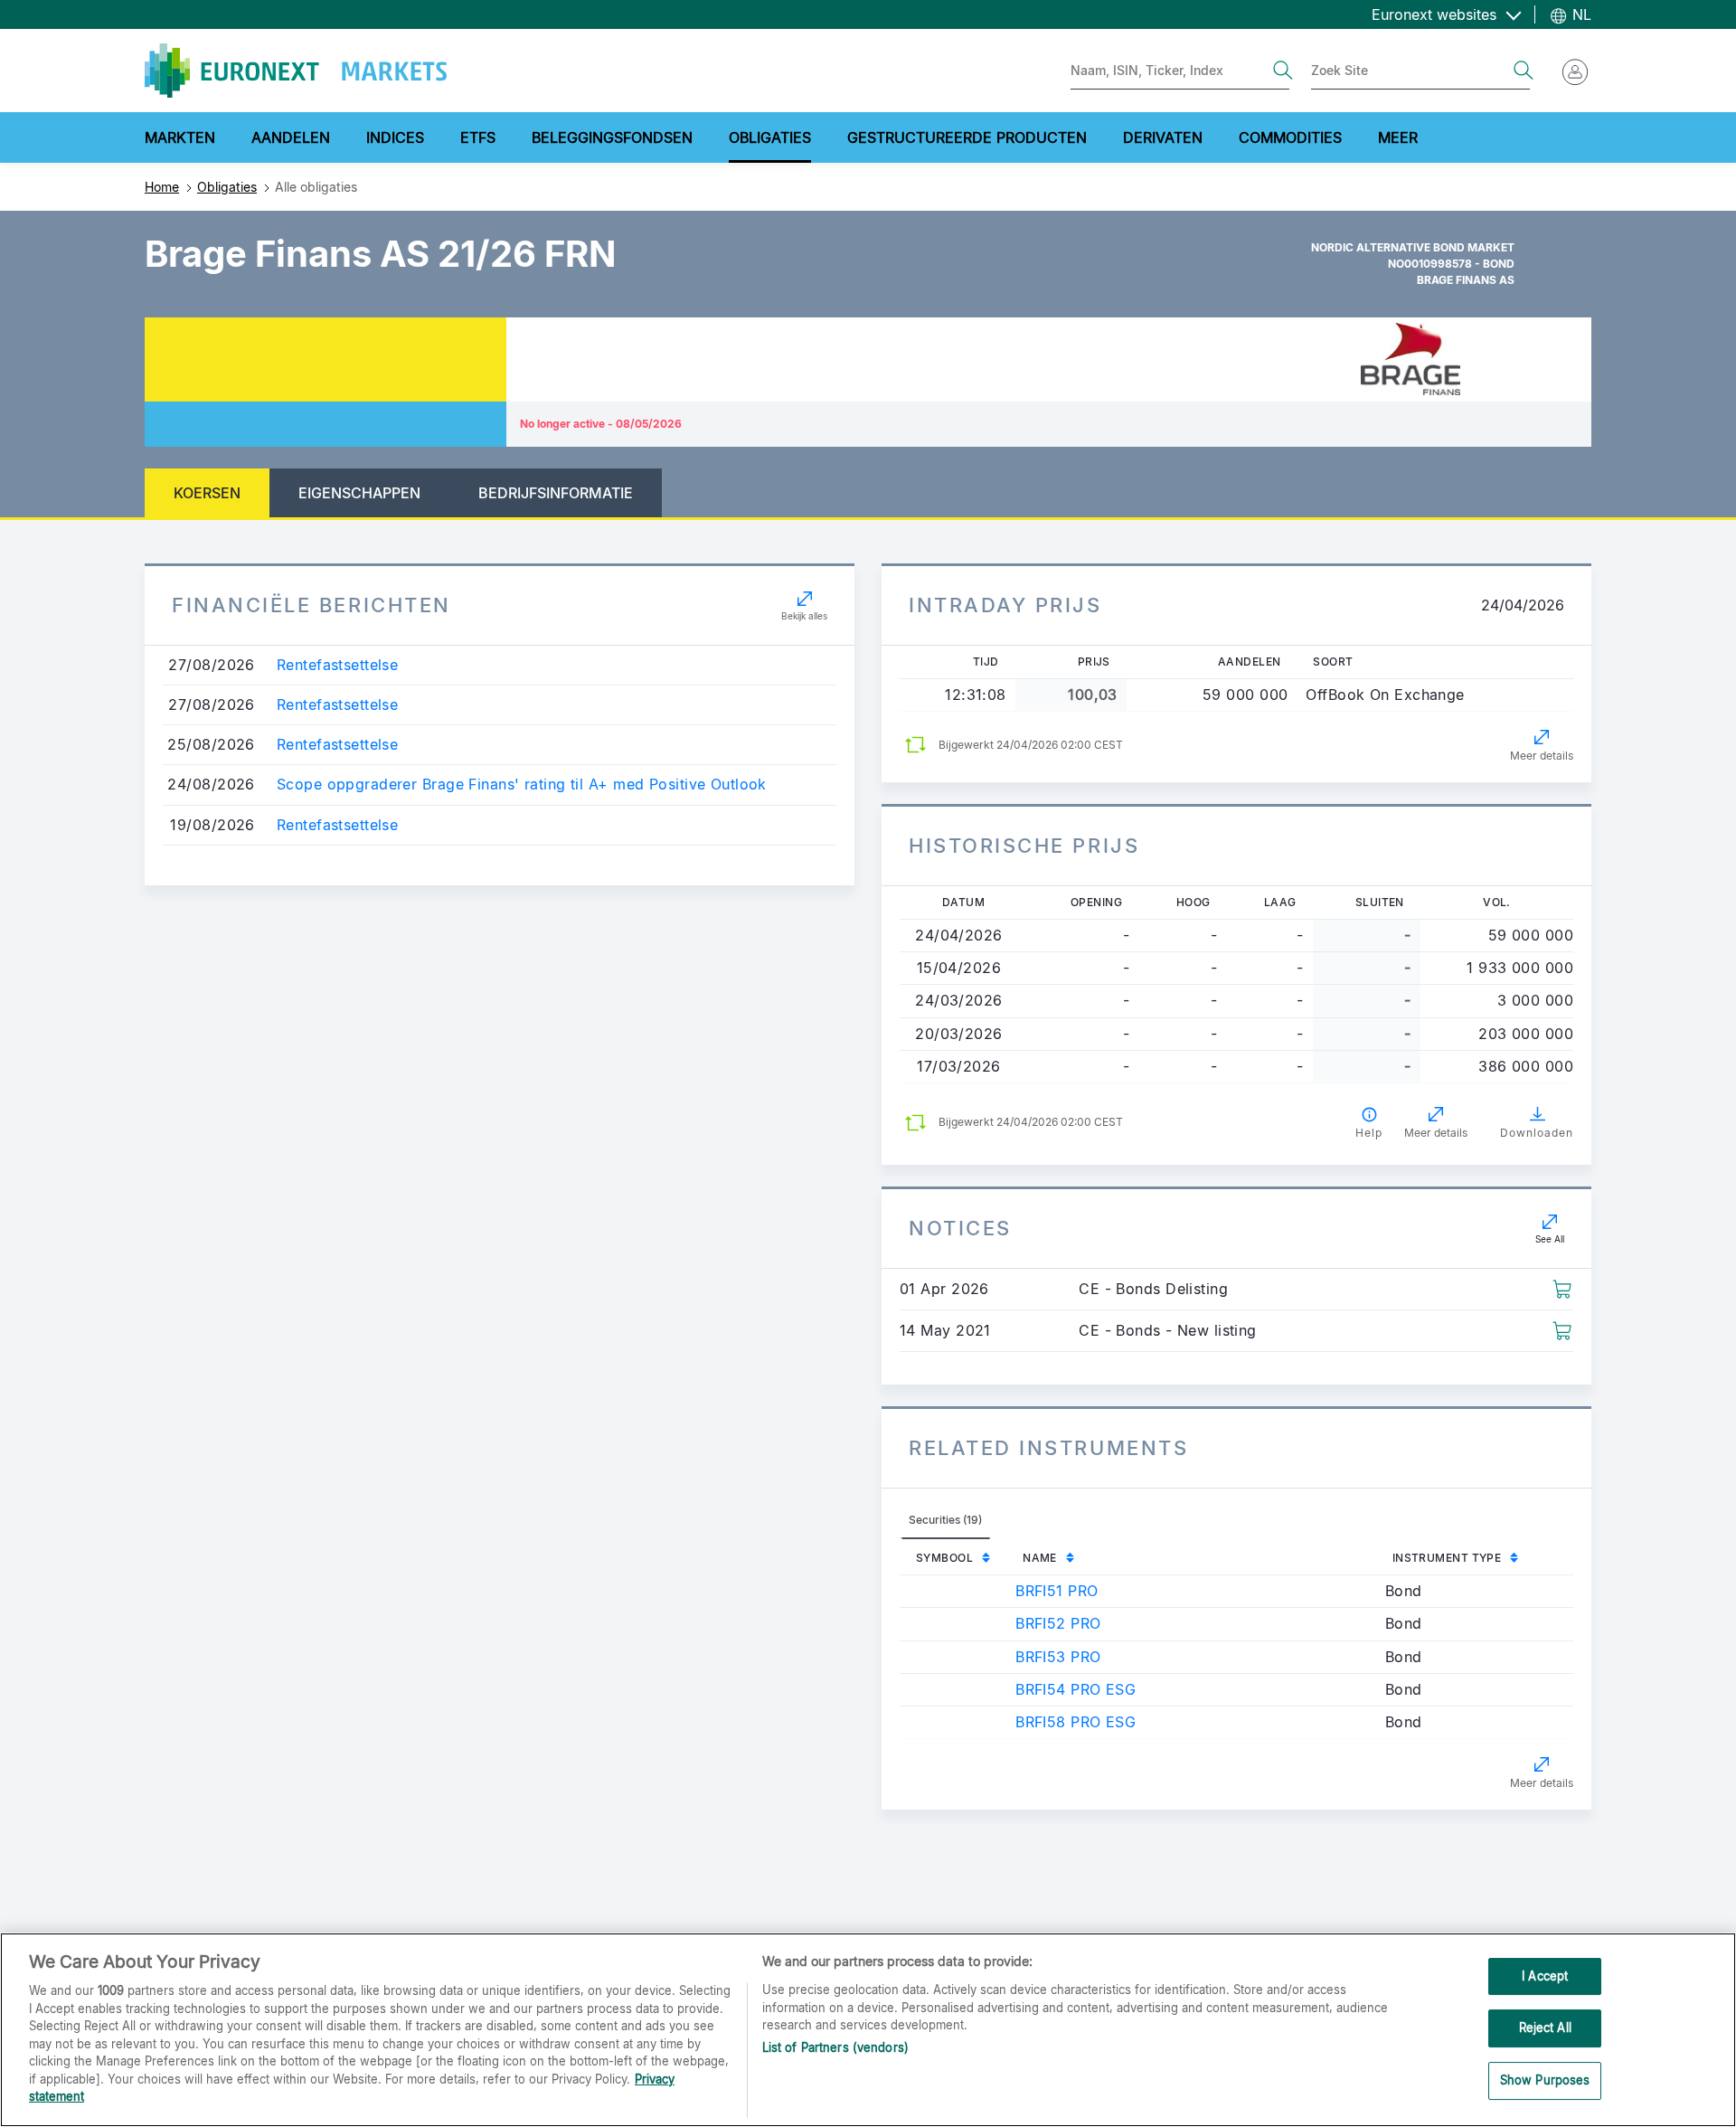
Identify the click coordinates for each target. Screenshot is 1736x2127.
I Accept (1545, 1976)
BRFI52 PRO (1058, 1623)
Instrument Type (1447, 1558)
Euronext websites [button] (1436, 14)
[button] (1562, 1288)
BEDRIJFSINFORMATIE (556, 493)
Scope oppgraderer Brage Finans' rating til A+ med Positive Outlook (522, 785)
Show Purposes (1545, 2080)
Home (162, 187)
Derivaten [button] (1163, 137)
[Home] (296, 71)
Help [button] (1369, 1133)
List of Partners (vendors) (835, 2047)
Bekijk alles (804, 616)
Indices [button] (395, 137)
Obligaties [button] (770, 137)
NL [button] (1580, 14)
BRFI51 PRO (1057, 1591)
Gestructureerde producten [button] (967, 137)
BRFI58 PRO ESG (1076, 1722)
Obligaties (227, 187)
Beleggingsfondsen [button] (612, 137)
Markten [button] (180, 137)
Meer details (1542, 756)
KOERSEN (207, 493)
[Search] (1283, 71)
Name (1040, 1558)
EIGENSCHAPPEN (359, 493)
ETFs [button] (478, 137)
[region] (868, 2030)
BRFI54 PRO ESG (1076, 1689)
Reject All (1545, 2028)
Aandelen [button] (291, 137)
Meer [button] (1398, 137)
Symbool (944, 1558)
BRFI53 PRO (1058, 1657)
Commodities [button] (1290, 137)
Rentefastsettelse (337, 665)
